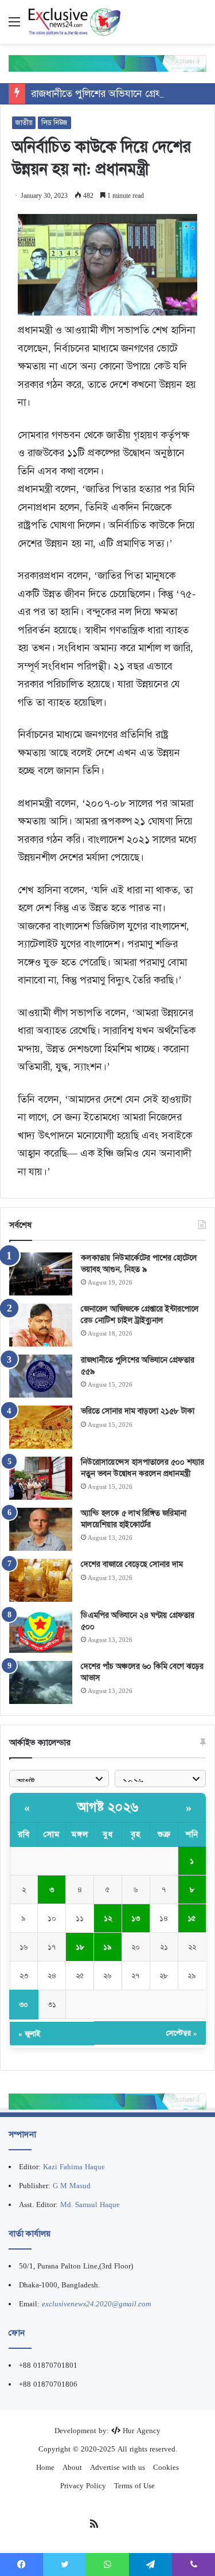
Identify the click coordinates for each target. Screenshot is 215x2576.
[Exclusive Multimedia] (107, 63)
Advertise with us (118, 2467)
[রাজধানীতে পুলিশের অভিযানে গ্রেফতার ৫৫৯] (41, 1376)
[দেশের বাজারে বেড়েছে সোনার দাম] (41, 1580)
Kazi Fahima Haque (74, 2167)
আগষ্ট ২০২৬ (108, 1807)
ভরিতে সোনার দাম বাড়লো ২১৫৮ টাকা (138, 1411)
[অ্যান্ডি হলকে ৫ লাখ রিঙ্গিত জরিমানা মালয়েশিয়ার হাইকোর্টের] (41, 1529)
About (72, 2467)
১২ (108, 1918)
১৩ (136, 1918)
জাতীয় (24, 123)
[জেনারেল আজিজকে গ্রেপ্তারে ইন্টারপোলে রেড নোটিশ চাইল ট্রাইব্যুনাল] (41, 1325)
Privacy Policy (83, 2486)
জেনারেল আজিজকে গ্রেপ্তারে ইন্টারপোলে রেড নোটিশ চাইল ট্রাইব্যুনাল (140, 1314)
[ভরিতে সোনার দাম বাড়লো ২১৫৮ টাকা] (41, 1427)
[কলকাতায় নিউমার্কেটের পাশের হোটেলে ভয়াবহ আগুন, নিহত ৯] (41, 1274)
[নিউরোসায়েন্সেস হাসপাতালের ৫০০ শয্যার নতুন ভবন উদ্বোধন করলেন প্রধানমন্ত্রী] (41, 1478)
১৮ (80, 1947)
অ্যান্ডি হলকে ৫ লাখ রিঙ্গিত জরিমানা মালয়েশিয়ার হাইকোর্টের (134, 1519)
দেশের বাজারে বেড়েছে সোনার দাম (132, 1564)
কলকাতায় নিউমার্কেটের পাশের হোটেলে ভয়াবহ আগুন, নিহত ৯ (139, 1263)
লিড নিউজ (54, 123)
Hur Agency (142, 2431)
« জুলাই (29, 2034)
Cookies (166, 2467)
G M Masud (72, 2186)
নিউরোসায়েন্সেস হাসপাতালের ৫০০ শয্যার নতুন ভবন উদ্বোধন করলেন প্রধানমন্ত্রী (142, 1468)
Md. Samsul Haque (90, 2205)
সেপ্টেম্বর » (182, 2033)
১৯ (107, 1947)
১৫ (192, 1918)
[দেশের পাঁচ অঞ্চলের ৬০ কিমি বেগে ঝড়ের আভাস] (41, 1682)
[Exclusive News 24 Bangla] (75, 22)
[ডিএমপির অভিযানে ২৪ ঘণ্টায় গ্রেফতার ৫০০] (41, 1631)
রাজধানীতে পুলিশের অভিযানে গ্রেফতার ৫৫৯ (115, 94)
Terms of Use (134, 2486)
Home (45, 2467)
